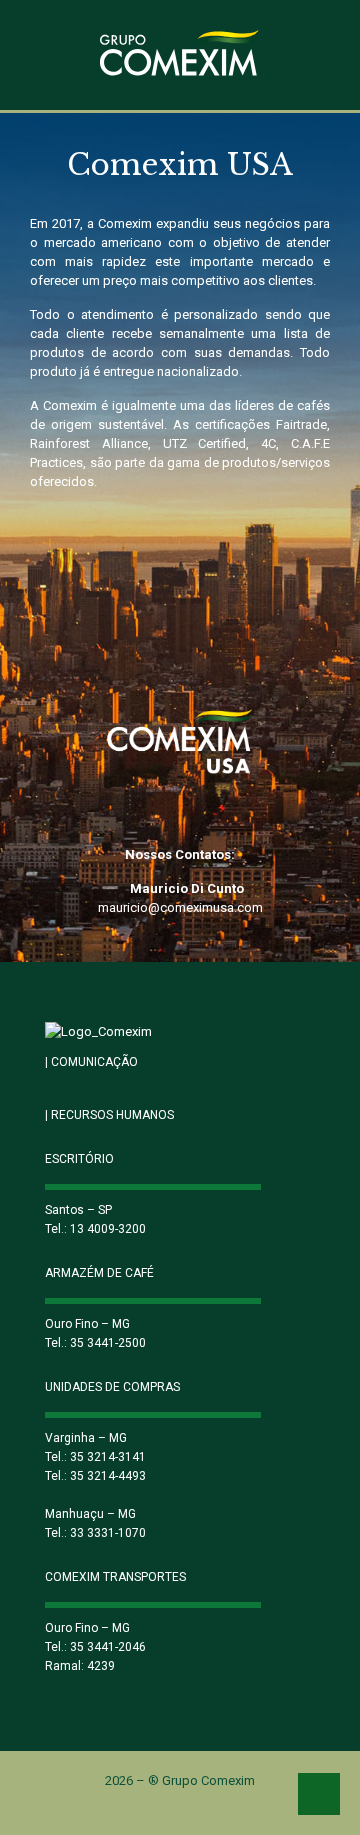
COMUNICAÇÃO (91, 1062)
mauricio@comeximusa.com (180, 907)
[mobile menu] (333, 57)
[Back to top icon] (319, 1794)
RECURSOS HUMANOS (109, 1115)
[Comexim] (180, 55)
